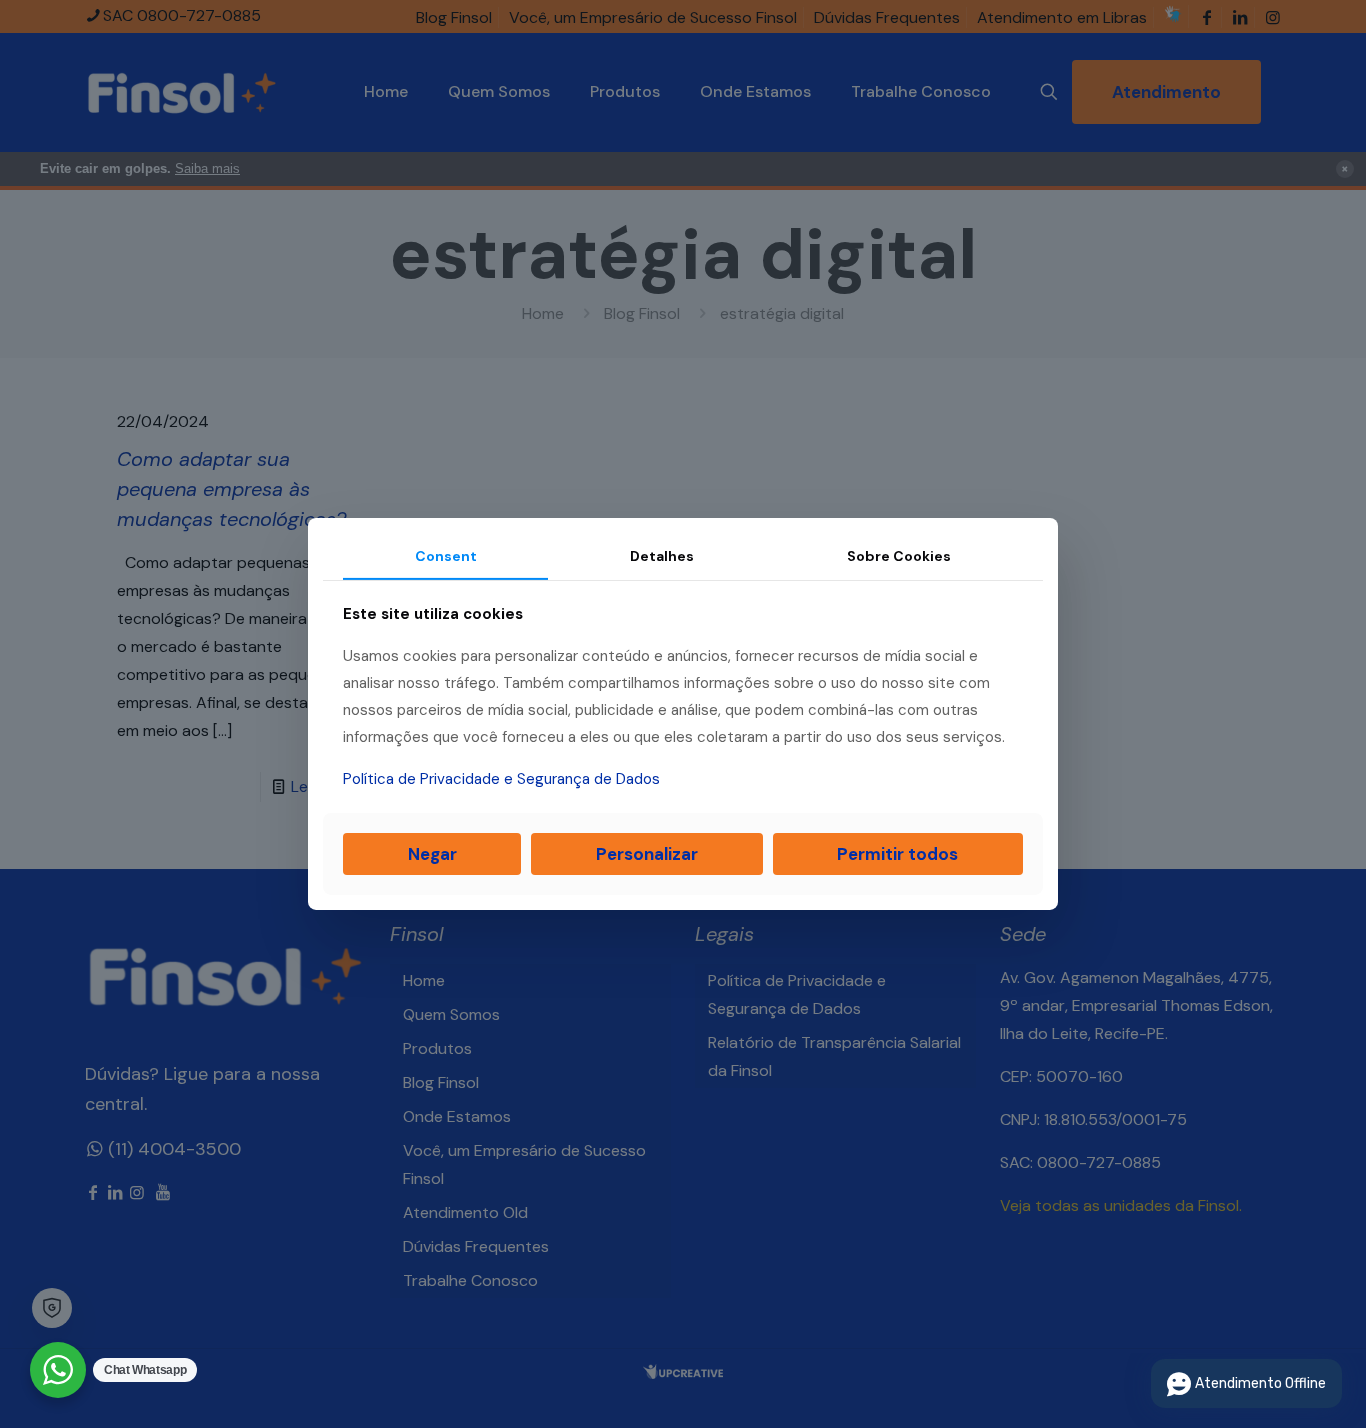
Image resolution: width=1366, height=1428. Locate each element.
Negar (432, 854)
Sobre (899, 556)
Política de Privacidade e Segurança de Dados (501, 779)
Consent (446, 556)
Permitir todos (897, 854)
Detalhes (662, 556)
